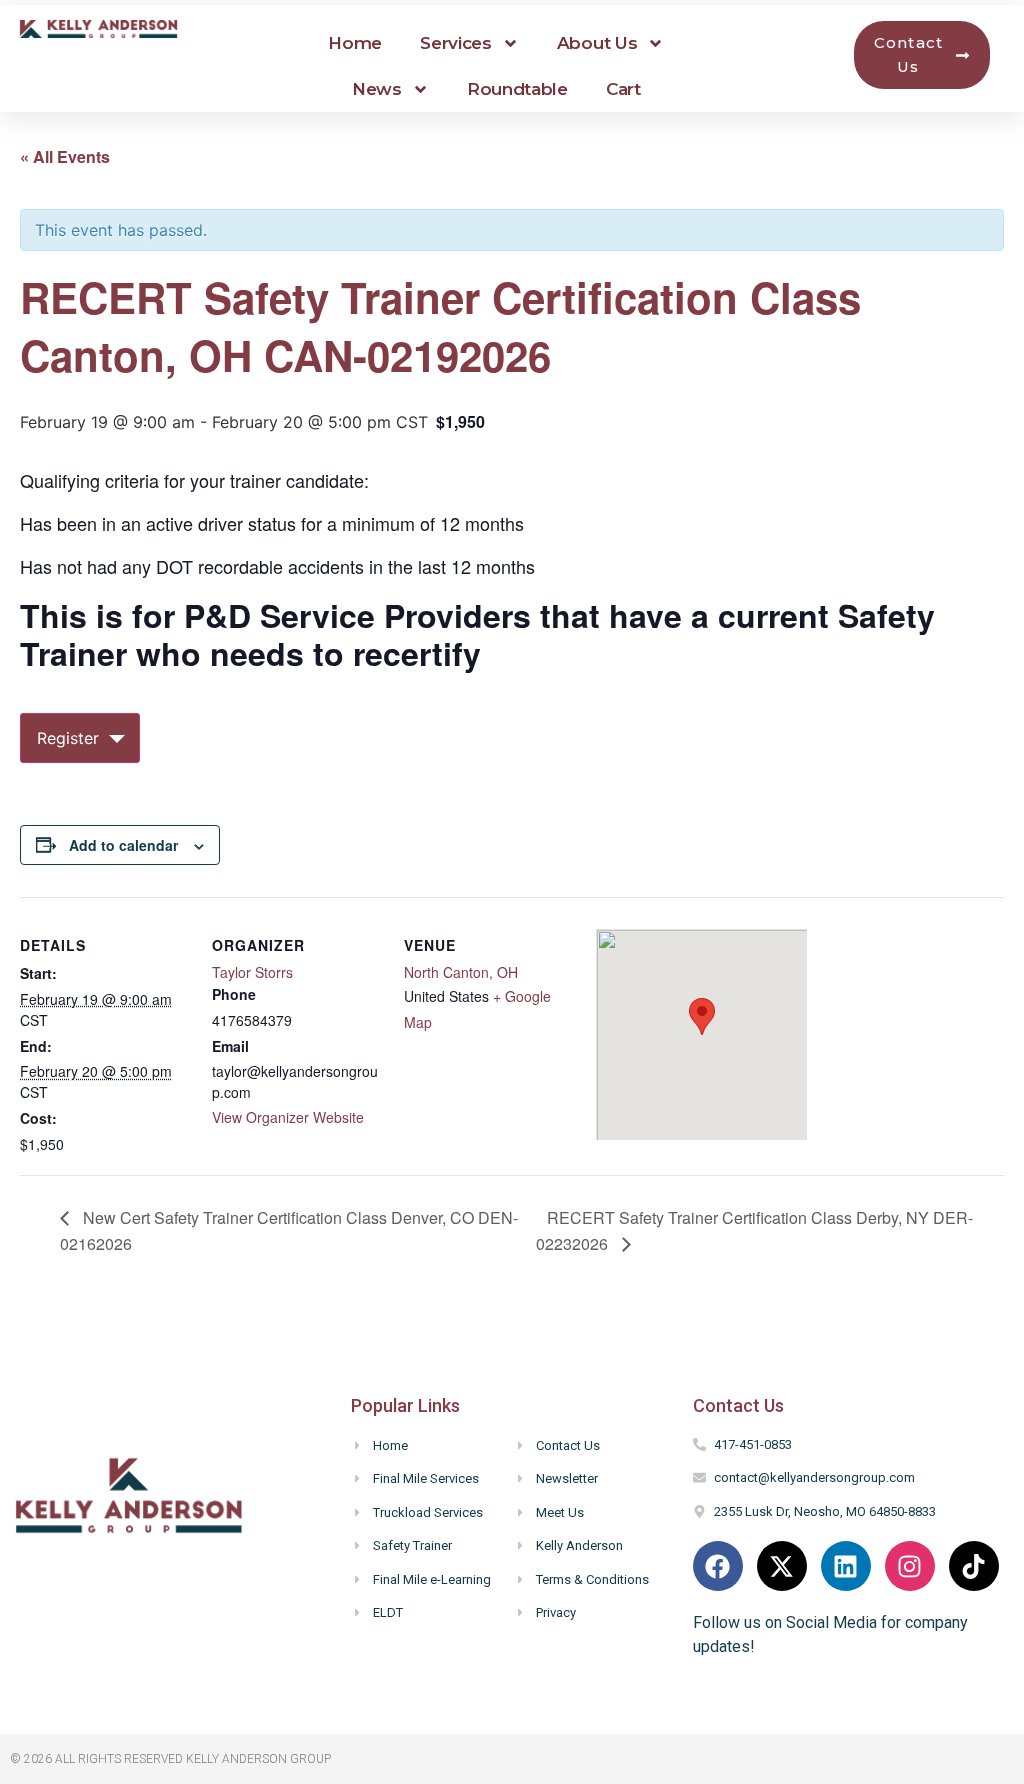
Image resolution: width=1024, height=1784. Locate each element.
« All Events (65, 156)
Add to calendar (123, 845)
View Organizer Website (288, 1117)
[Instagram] (910, 1566)
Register (68, 738)
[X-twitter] (782, 1566)
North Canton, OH (461, 972)
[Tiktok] (974, 1566)
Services (456, 43)
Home (355, 43)
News (377, 89)
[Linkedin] (846, 1566)
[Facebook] (718, 1566)
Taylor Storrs (252, 972)
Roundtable (517, 89)
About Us (597, 43)
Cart (623, 89)
